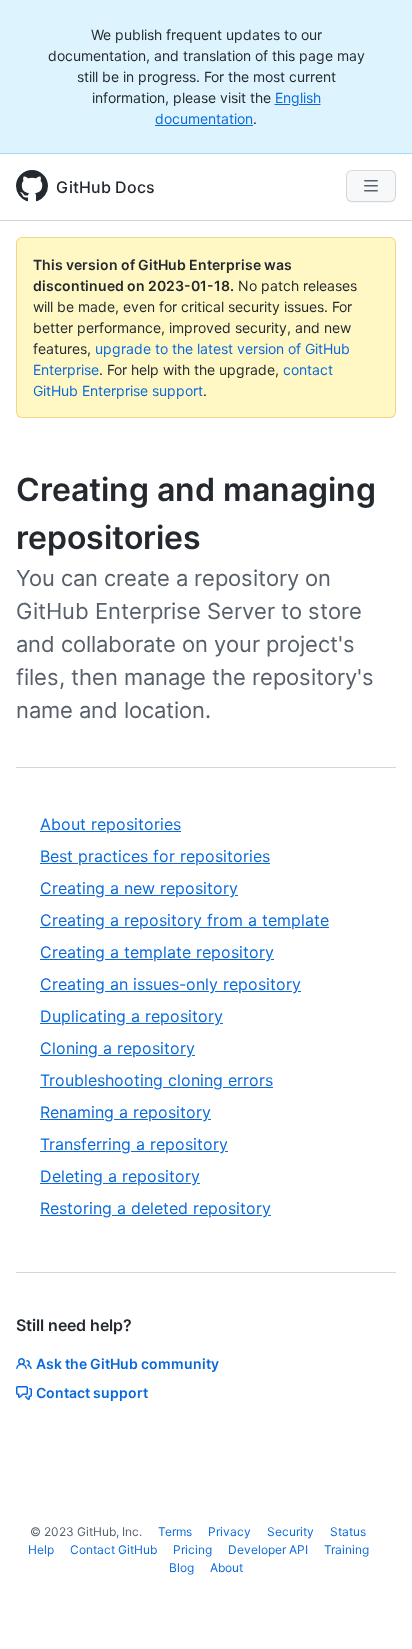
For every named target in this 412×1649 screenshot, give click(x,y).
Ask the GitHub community (127, 1363)
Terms (175, 1531)
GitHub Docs (105, 187)
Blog (181, 1567)
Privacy (229, 1531)
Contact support (92, 1392)
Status (348, 1531)
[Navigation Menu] (371, 186)
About (226, 1567)
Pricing (192, 1549)
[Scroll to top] (368, 1605)
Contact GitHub (113, 1549)
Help (41, 1549)
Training (346, 1549)
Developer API (268, 1549)
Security (290, 1531)
